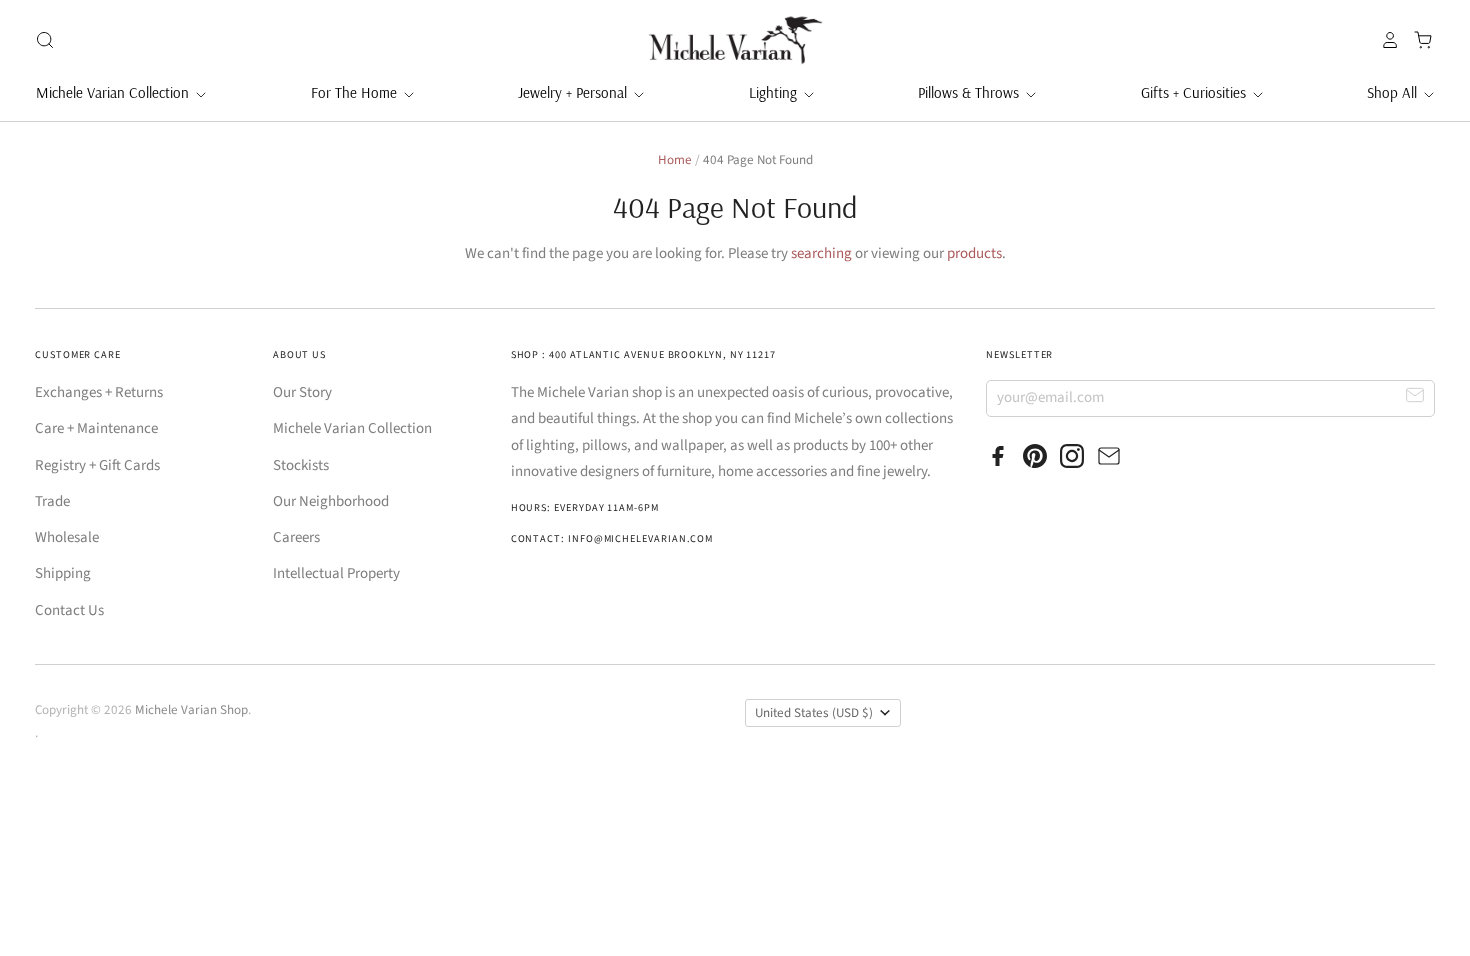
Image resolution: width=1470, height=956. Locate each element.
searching (821, 253)
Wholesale (67, 537)
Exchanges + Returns (99, 392)
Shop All (1394, 92)
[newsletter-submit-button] (1415, 397)
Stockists (301, 465)
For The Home (356, 92)
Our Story (302, 392)
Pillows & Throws (970, 92)
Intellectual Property (336, 573)
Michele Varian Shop (191, 710)
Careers (296, 537)
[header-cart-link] (1417, 40)
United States (814, 713)
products (974, 253)
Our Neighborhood (331, 501)
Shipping (63, 573)
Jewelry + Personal (574, 92)
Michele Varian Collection (114, 92)
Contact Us (69, 610)
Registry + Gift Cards (97, 465)
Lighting (775, 92)
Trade (52, 501)
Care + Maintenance (96, 428)
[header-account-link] (1385, 40)
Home (675, 160)
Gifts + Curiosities (1195, 92)
